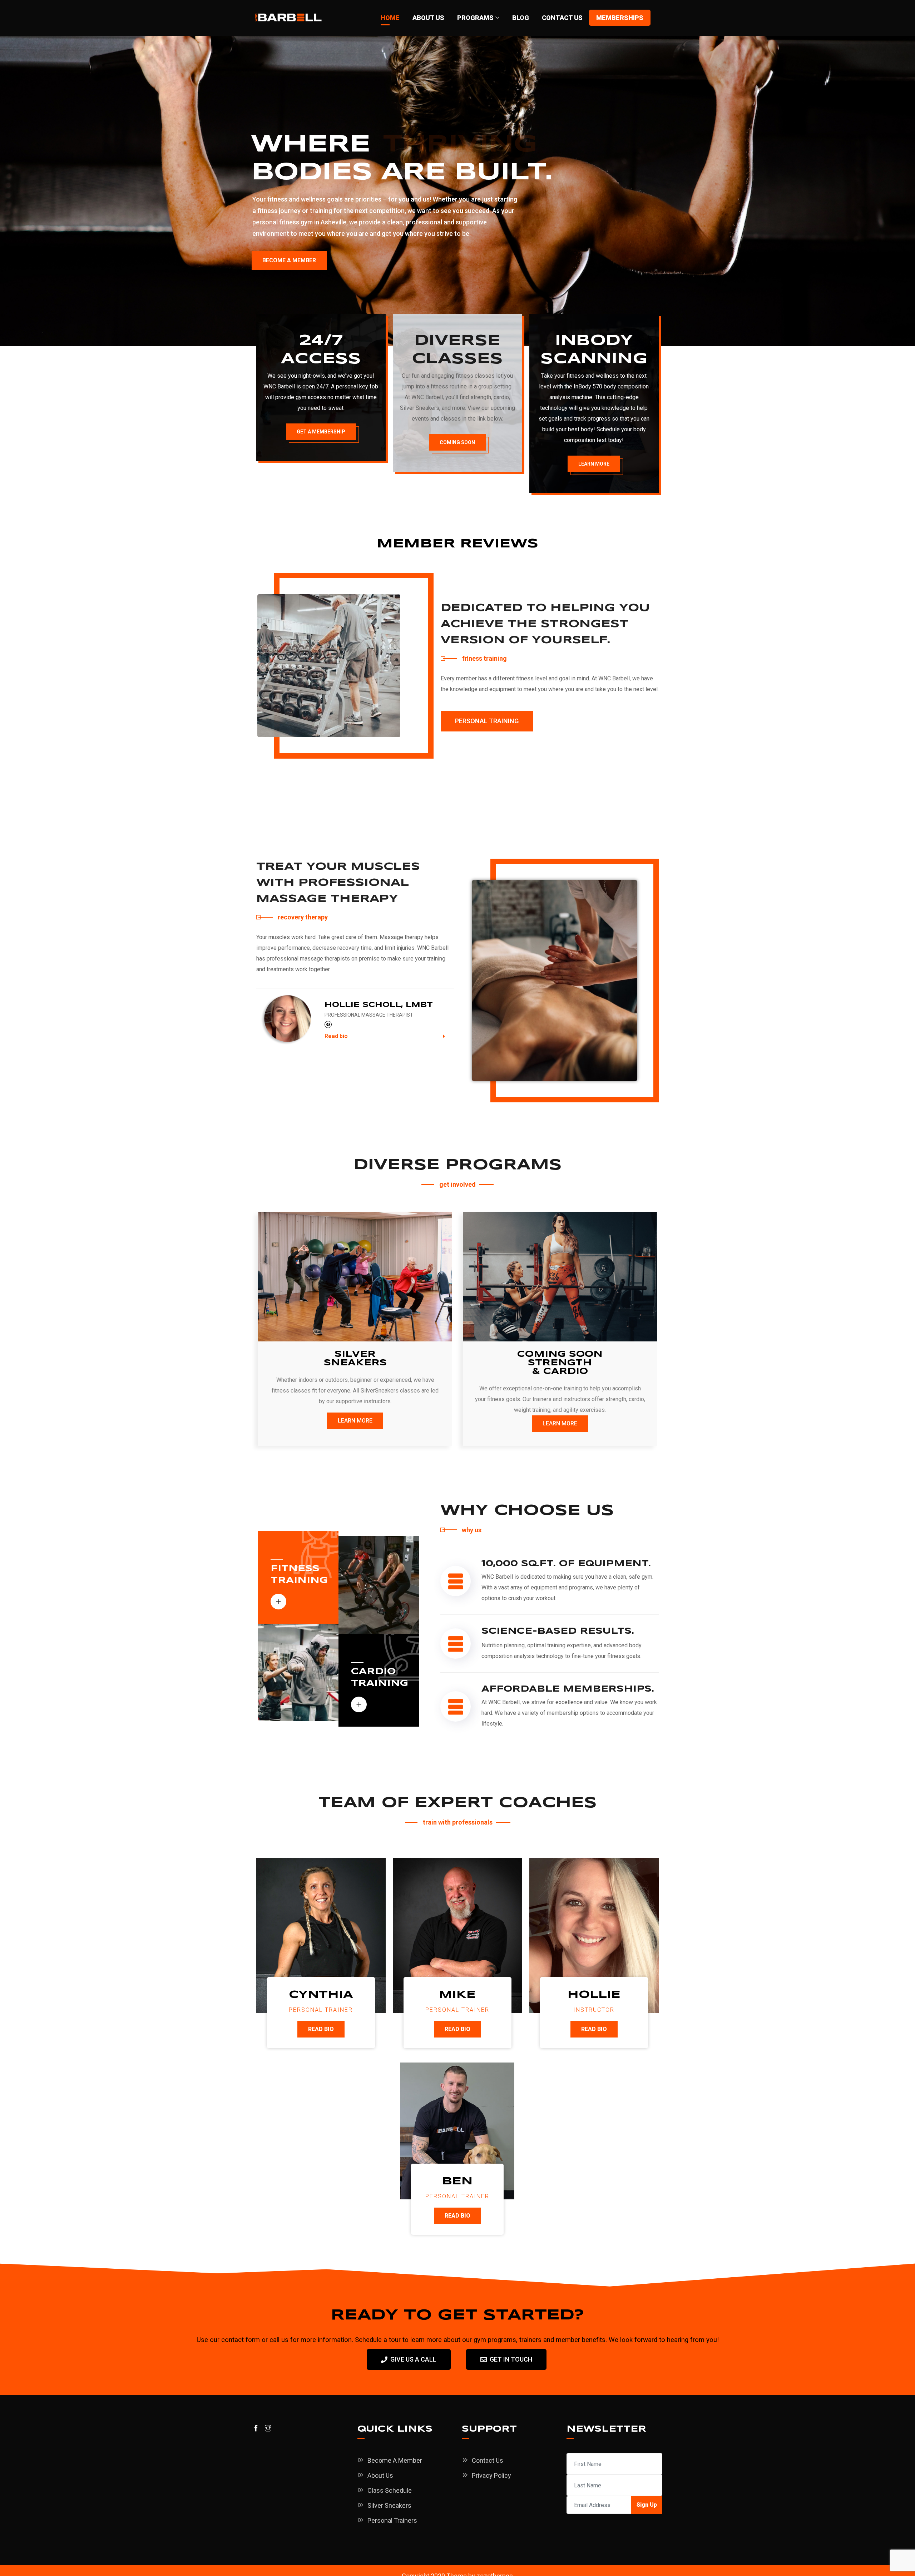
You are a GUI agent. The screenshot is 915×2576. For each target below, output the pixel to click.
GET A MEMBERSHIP (321, 432)
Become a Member (395, 2460)
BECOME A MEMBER (289, 260)
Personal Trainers (392, 2520)
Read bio (336, 1036)
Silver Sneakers (389, 2505)
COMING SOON (457, 442)
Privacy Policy (491, 2475)
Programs (475, 18)
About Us (428, 18)
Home (390, 18)
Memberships (620, 18)
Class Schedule (390, 2490)
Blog (521, 18)
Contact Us (562, 18)
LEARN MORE (594, 464)
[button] (385, 1036)
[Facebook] (328, 1024)
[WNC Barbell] (288, 18)
